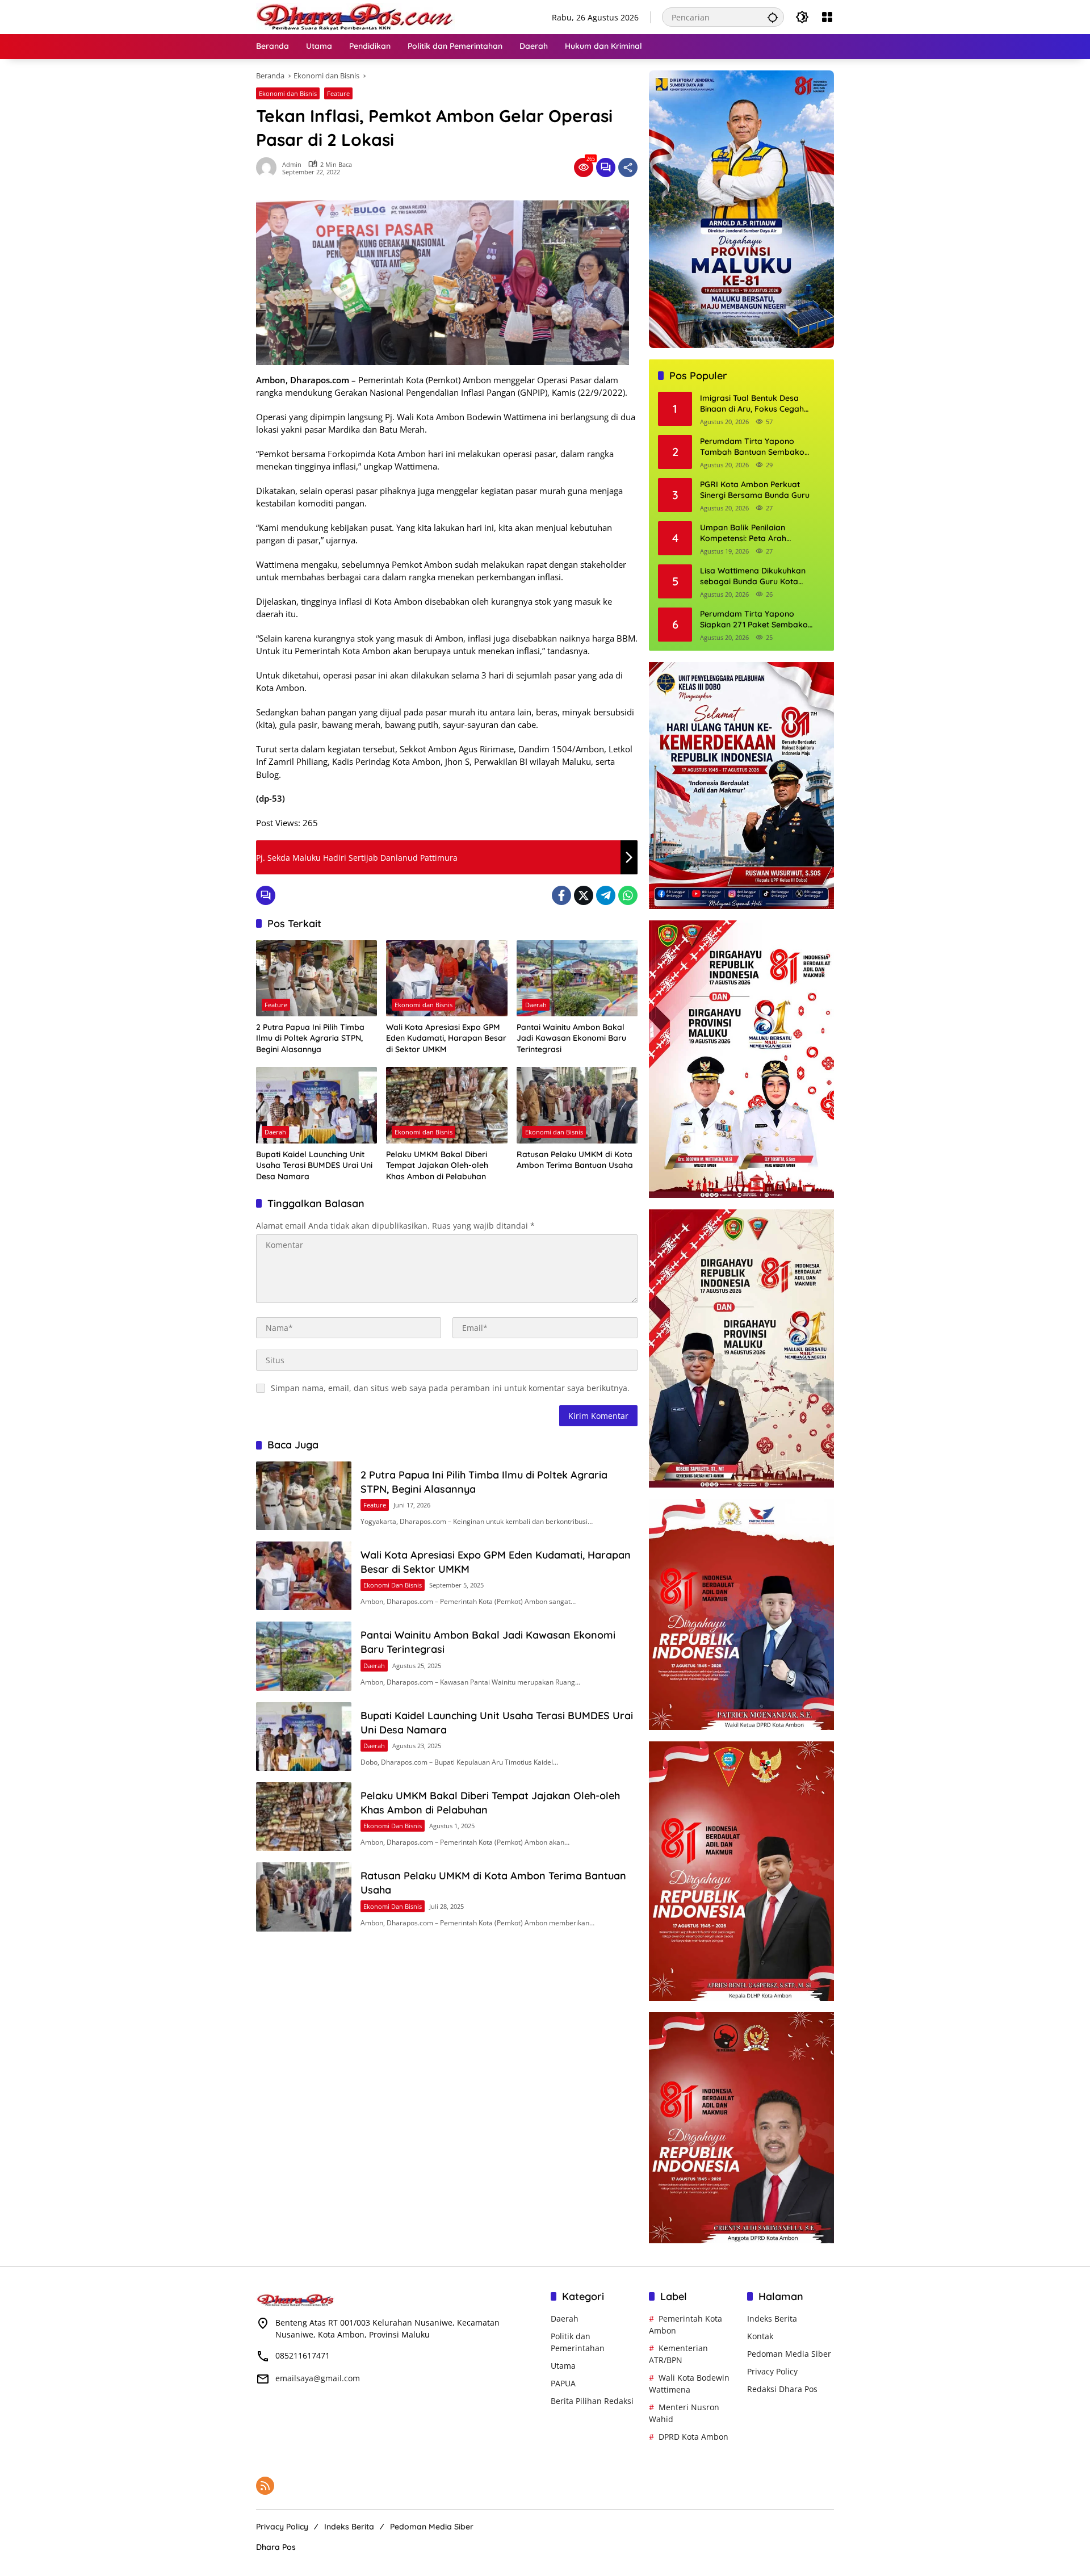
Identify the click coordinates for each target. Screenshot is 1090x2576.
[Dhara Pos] (355, 16)
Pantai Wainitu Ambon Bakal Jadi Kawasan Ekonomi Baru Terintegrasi (571, 1038)
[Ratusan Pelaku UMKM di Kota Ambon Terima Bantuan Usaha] (577, 1105)
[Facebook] (561, 895)
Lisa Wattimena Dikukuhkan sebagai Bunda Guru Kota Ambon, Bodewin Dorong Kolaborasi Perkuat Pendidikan (759, 577)
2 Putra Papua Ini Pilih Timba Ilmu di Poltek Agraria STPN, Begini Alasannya (310, 1038)
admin (292, 164)
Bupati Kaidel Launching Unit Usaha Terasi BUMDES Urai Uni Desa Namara (314, 1165)
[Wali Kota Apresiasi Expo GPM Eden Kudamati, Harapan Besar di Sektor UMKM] (447, 978)
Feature (338, 93)
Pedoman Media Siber (789, 2354)
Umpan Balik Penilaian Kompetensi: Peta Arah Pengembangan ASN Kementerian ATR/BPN (743, 533)
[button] (773, 17)
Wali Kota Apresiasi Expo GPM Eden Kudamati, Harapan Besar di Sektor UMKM (446, 1038)
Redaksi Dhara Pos (782, 2389)
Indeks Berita (772, 2319)
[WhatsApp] (628, 895)
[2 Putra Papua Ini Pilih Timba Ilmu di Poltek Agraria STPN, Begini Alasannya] (316, 978)
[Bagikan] (628, 167)
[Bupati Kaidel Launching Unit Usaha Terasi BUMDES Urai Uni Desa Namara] (316, 1105)
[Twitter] (584, 895)
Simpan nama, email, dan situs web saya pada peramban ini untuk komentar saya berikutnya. (450, 1388)
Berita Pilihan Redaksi (592, 2401)
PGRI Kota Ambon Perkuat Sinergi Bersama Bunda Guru (755, 490)
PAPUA (563, 2383)
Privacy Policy (772, 2371)
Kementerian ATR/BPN (678, 2354)
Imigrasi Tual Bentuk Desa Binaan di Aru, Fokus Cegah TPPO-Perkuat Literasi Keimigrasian (752, 404)
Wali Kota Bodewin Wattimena (689, 2384)
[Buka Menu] (827, 17)
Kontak (760, 2336)
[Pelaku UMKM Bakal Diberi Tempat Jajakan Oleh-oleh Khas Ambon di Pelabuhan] (447, 1105)
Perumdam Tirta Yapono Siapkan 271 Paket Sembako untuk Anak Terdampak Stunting (761, 620)
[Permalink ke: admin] (269, 167)
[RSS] (265, 2486)
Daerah (536, 1005)
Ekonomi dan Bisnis (288, 93)
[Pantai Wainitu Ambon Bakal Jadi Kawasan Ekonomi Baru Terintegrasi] (577, 978)
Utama (563, 2366)
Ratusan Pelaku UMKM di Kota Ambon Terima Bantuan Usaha (575, 1160)
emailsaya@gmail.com (318, 2378)
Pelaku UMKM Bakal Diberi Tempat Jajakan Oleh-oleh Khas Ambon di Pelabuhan (437, 1165)
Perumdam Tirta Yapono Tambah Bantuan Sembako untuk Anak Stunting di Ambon (757, 447)
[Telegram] (606, 895)
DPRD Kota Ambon (693, 2437)
